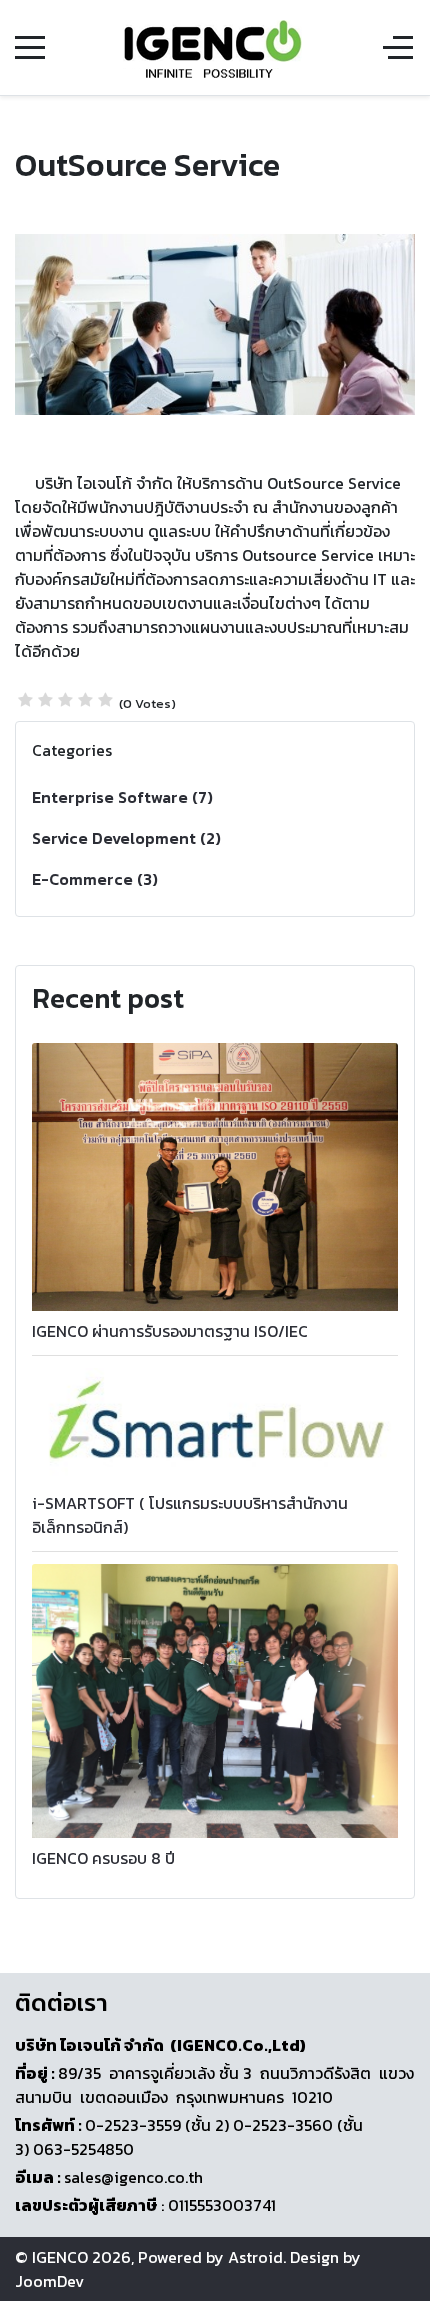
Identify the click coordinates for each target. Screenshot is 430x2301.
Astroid (255, 2257)
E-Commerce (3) (95, 879)
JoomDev (49, 2281)
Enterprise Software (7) (122, 797)
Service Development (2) (126, 838)
